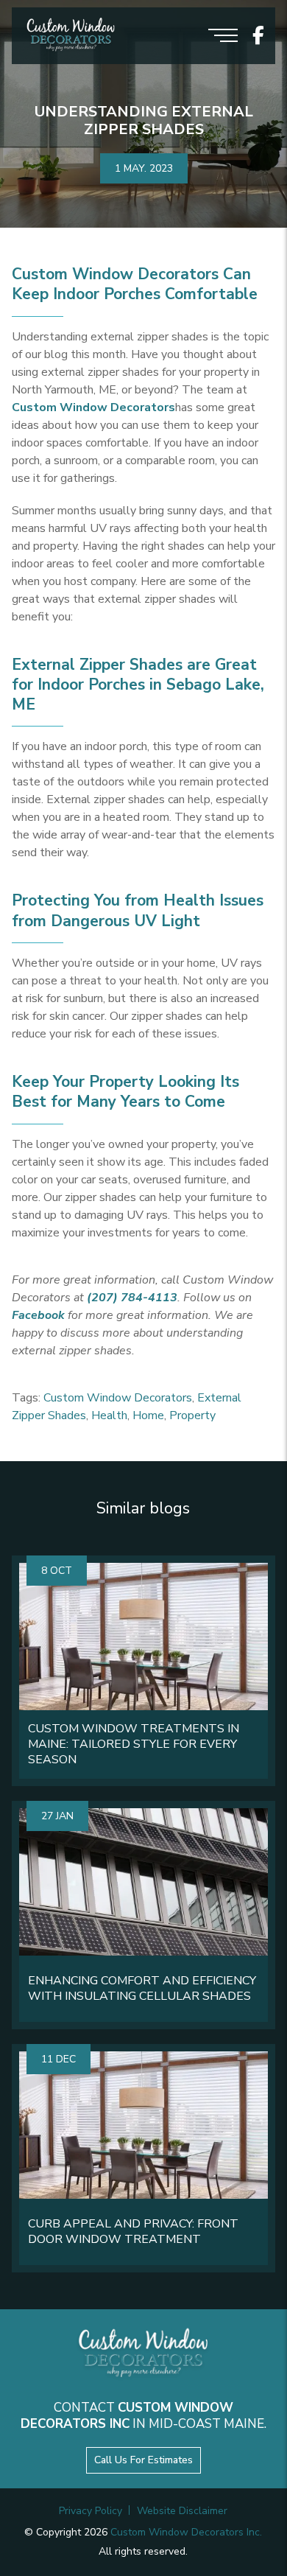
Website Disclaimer (182, 2511)
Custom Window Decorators (118, 1398)
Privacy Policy (91, 2511)
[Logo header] (71, 36)
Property (192, 1415)
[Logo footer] (143, 2355)
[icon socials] (258, 36)
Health (109, 1415)
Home (148, 1415)
